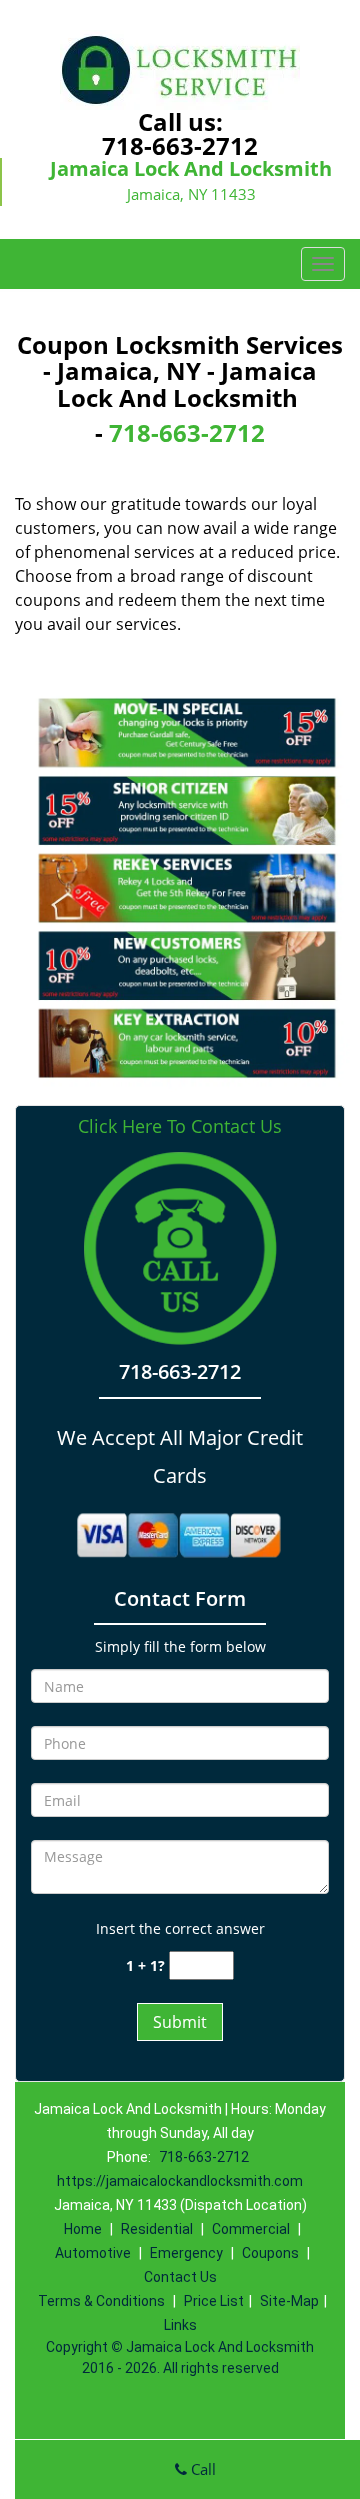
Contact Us (180, 2277)
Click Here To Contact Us (180, 1126)
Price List (214, 2301)
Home (83, 2229)
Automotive (93, 2253)
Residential (157, 2229)
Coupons (270, 2253)
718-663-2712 (180, 145)
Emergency (186, 2253)
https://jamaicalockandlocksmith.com (180, 2181)
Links (180, 2325)
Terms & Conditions (101, 2301)
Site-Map (289, 2301)
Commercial (251, 2229)
